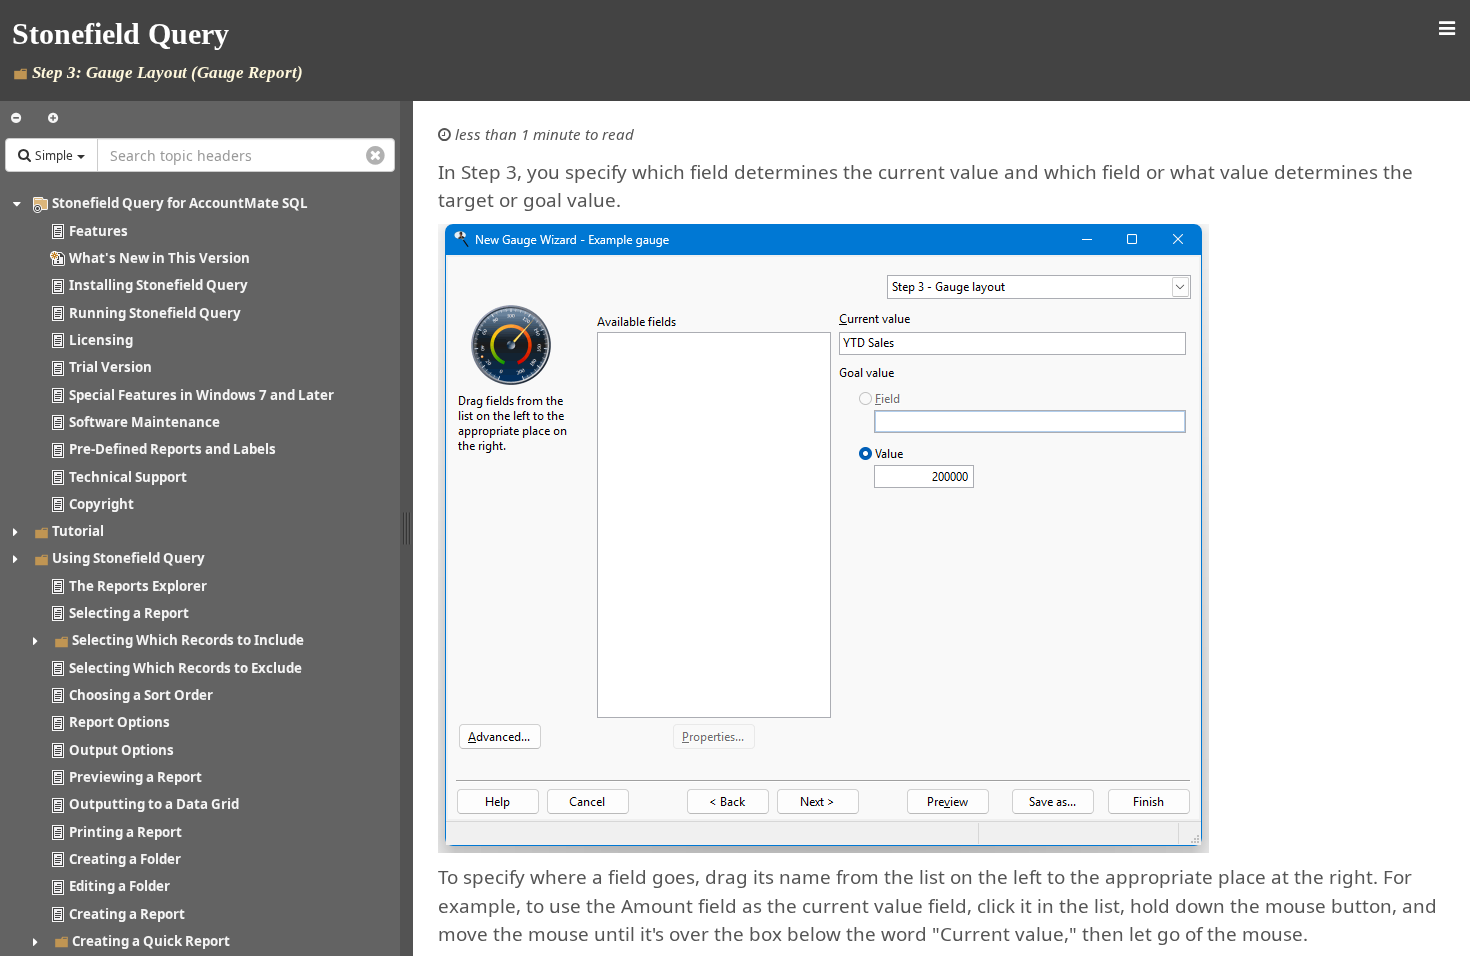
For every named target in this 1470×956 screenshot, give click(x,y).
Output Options (121, 750)
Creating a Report (127, 914)
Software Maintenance (144, 422)
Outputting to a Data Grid (154, 804)
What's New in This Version (159, 258)
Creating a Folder (125, 859)
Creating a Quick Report (151, 941)
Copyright (101, 504)
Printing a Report (125, 832)
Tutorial (78, 531)
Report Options (119, 722)
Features (98, 231)
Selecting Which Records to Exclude (185, 668)
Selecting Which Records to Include (188, 640)
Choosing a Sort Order (141, 695)
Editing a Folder (119, 886)
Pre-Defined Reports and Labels (172, 449)
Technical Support (128, 477)
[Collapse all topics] (16, 118)
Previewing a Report (135, 777)
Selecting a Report (129, 613)
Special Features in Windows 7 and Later (201, 395)
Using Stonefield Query (128, 558)
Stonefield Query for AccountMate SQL (180, 203)
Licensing (101, 340)
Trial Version (110, 367)
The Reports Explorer (138, 586)
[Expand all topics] (53, 118)
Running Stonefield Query (155, 313)
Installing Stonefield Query (158, 285)
